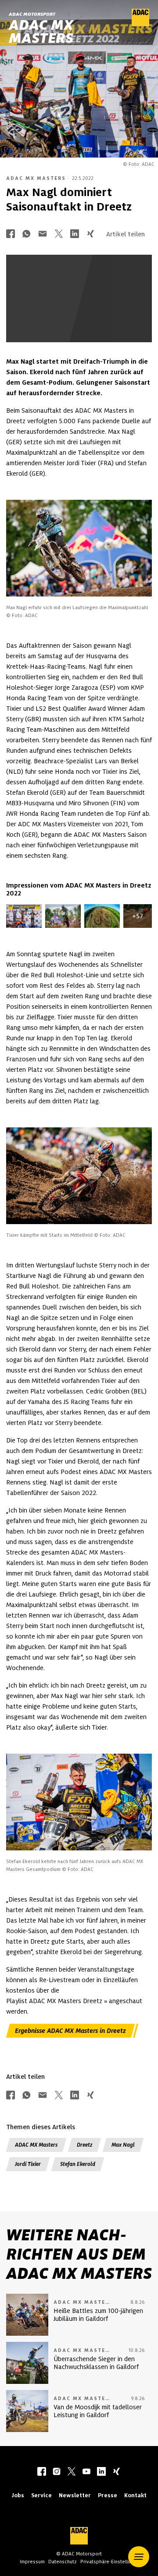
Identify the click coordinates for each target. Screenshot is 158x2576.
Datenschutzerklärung (87, 325)
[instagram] (57, 2472)
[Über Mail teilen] (43, 234)
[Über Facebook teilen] (11, 234)
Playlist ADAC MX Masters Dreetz (54, 2001)
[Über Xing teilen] (90, 234)
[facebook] (42, 2472)
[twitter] (72, 2472)
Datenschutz (63, 2562)
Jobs (18, 2495)
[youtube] (86, 2472)
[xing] (116, 2472)
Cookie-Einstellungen (63, 320)
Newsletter (75, 2495)
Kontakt (135, 2495)
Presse (108, 2495)
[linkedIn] (101, 2472)
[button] (139, 2557)
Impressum (32, 2562)
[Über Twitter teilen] (59, 234)
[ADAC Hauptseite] (140, 24)
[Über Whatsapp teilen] (26, 234)
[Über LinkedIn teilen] (75, 234)
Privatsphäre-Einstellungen (111, 2562)
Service (41, 2495)
